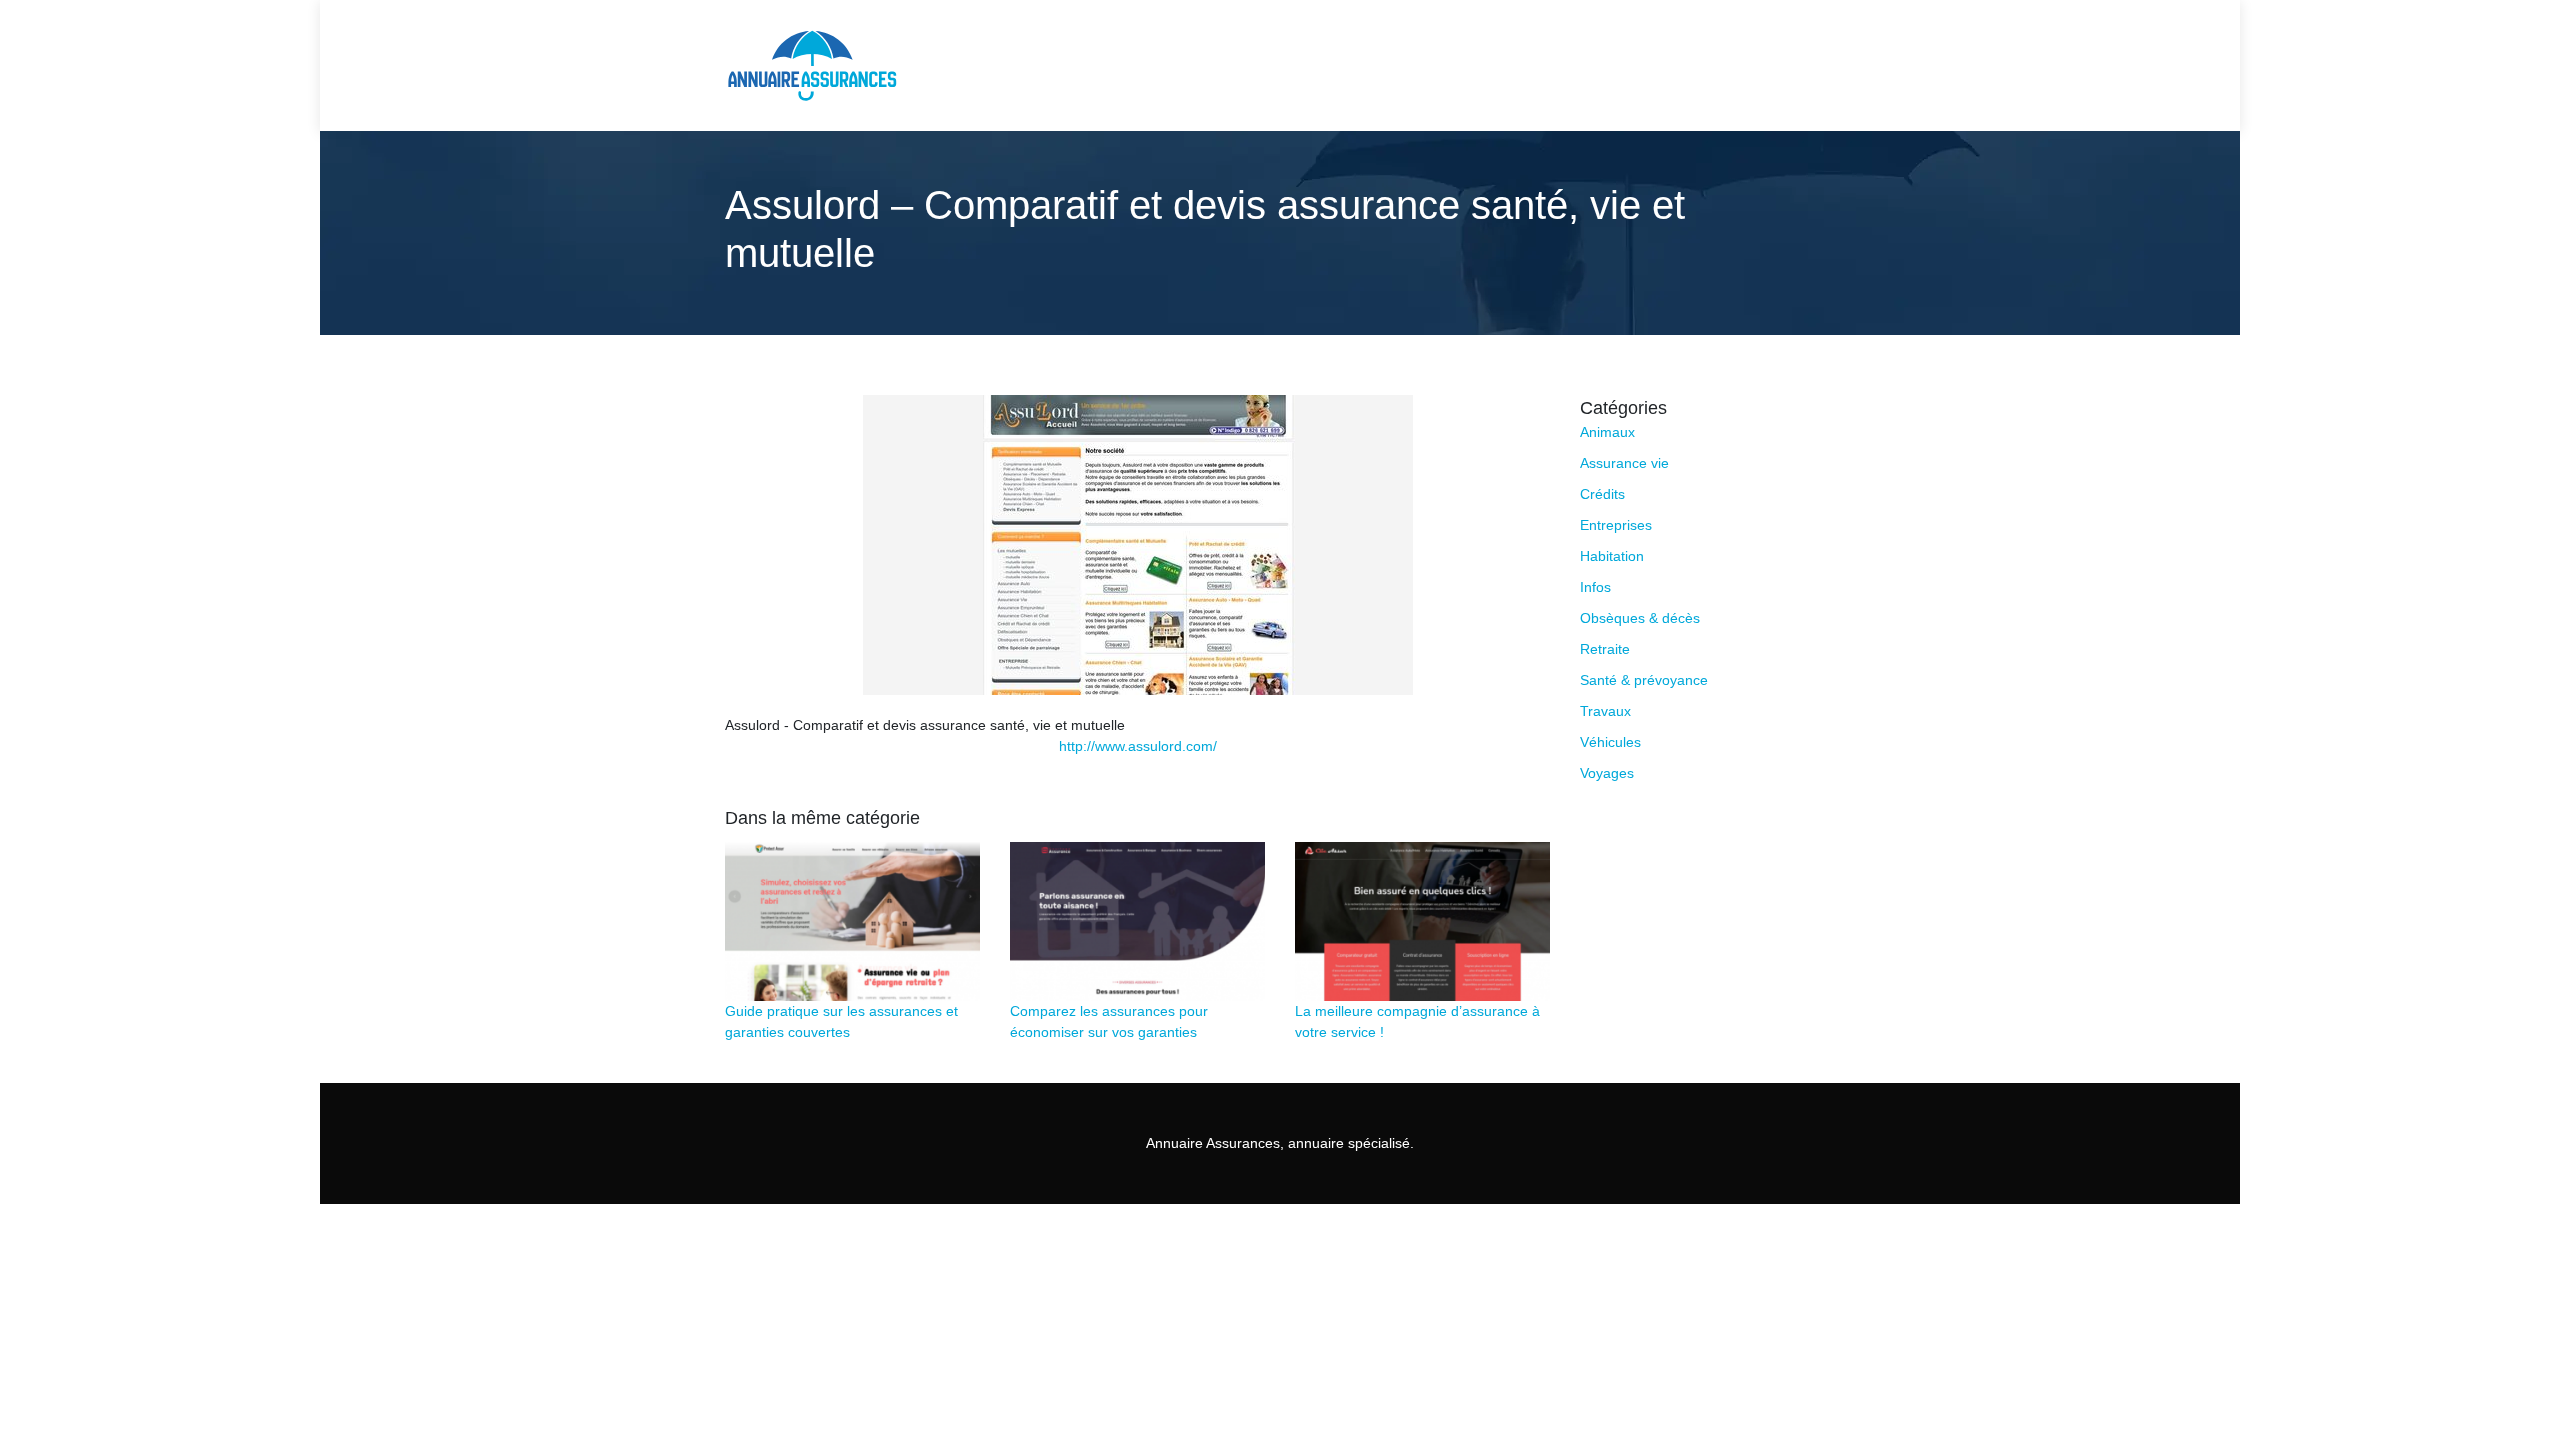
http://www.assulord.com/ (1138, 746)
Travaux (1605, 711)
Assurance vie (1624, 463)
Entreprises (1616, 525)
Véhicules (1610, 742)
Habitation (1612, 556)
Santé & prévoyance (1644, 680)
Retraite (1605, 649)
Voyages (1607, 773)
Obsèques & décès (1640, 618)
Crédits (1602, 494)
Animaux (1607, 432)
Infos (1595, 587)
